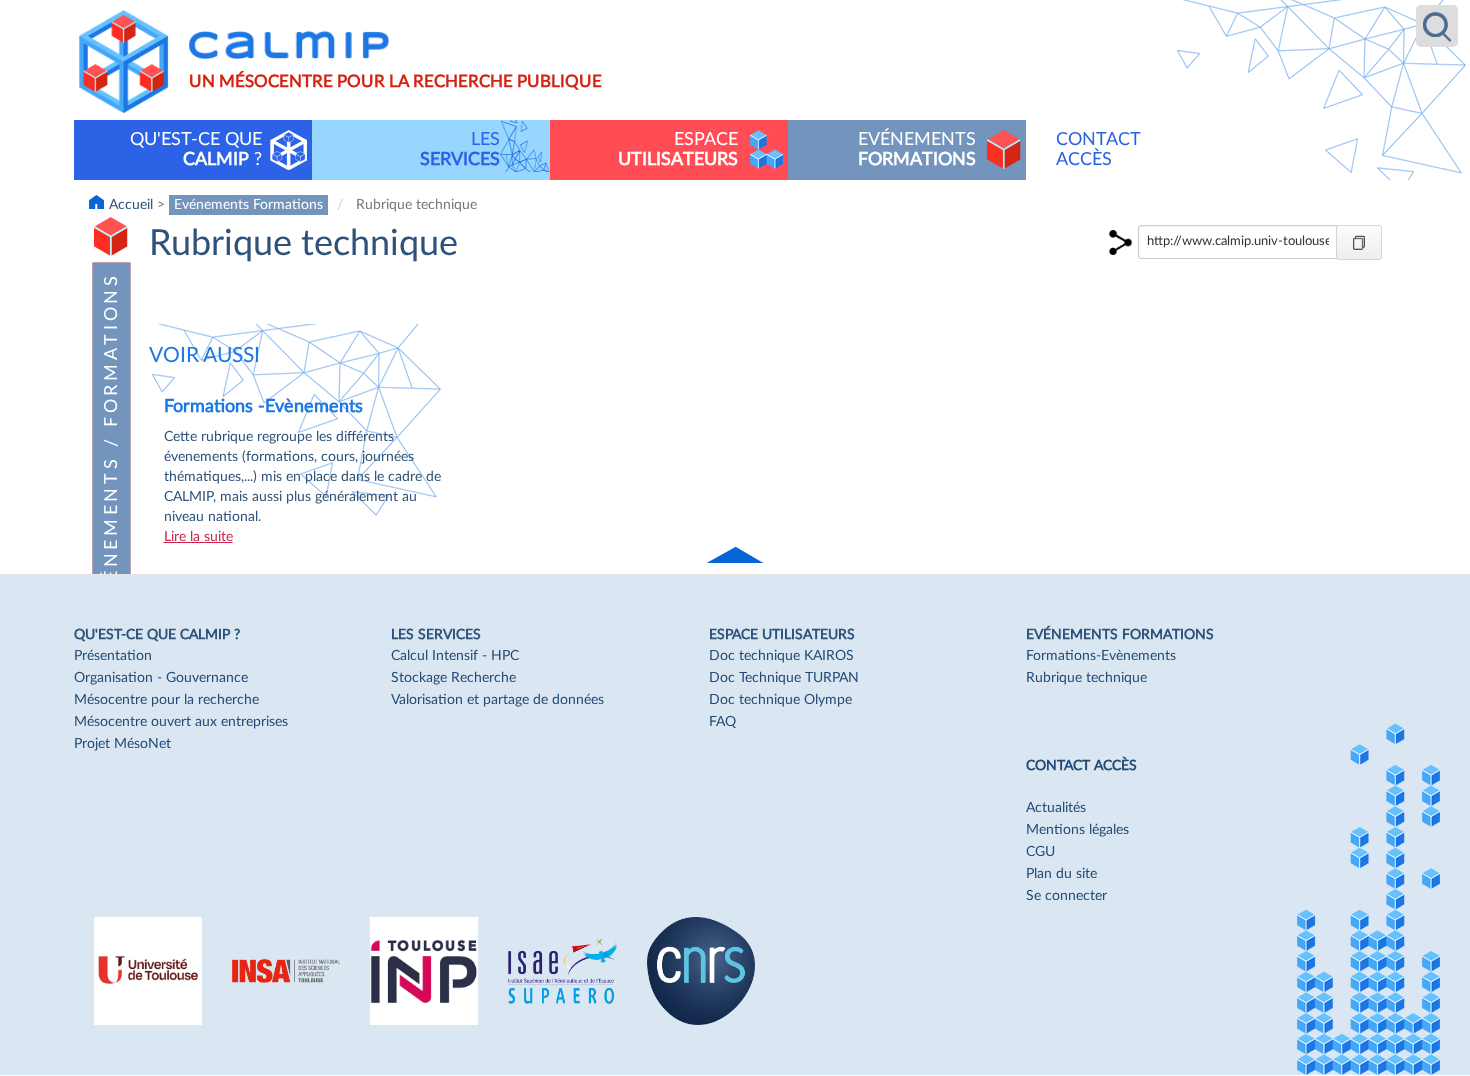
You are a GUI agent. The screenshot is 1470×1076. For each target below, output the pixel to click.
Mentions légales (1077, 830)
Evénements (917, 149)
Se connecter (1066, 896)
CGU (1040, 852)
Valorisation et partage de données (497, 700)
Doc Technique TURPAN (784, 678)
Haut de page (737, 556)
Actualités (1056, 808)
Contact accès (1098, 149)
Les (460, 149)
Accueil (131, 205)
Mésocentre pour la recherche (166, 700)
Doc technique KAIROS (781, 656)
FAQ (722, 722)
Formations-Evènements (1101, 656)
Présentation (113, 656)
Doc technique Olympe (780, 700)
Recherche (1437, 26)
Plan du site (1061, 874)
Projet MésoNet (122, 744)
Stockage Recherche (453, 678)
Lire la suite (198, 537)
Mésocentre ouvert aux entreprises (181, 722)
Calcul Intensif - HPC (455, 656)
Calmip (289, 45)
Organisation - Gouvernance (161, 678)
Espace (678, 149)
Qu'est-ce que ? (196, 149)
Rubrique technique (1086, 678)
